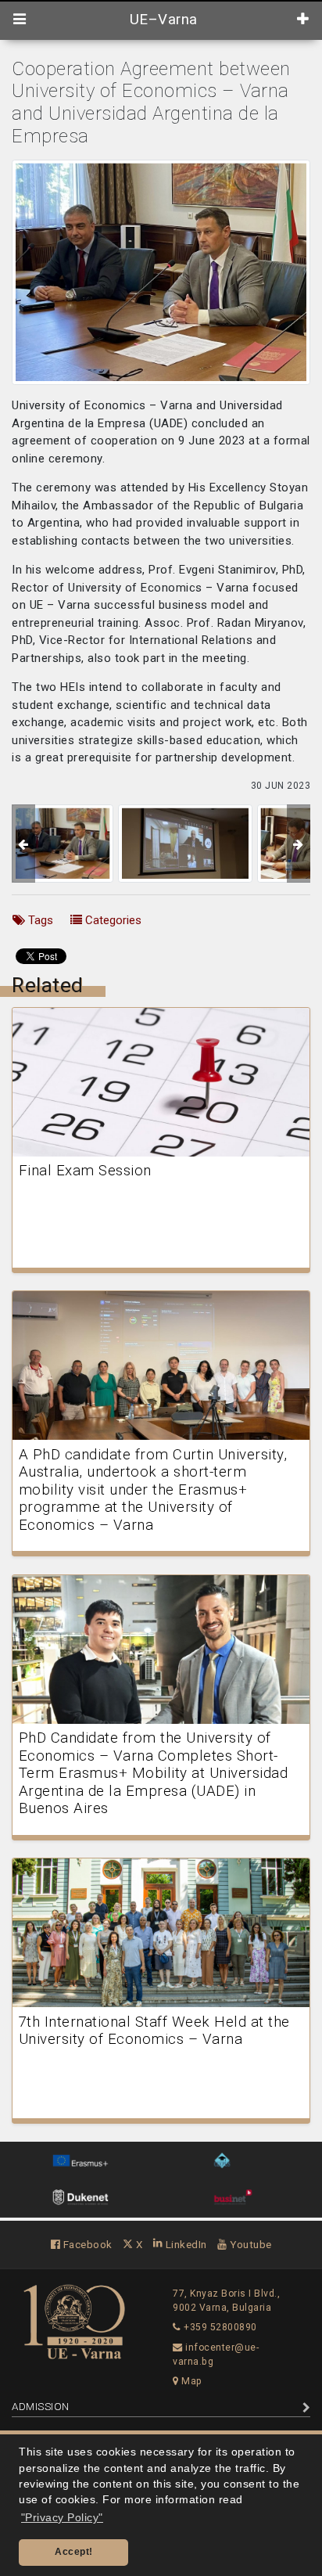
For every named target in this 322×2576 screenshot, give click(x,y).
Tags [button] (39, 920)
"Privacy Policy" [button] (62, 2518)
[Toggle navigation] (20, 20)
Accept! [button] (74, 2552)
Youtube (250, 2244)
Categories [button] (112, 920)
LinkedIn (185, 2244)
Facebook (86, 2244)
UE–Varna (161, 20)
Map (191, 2381)
